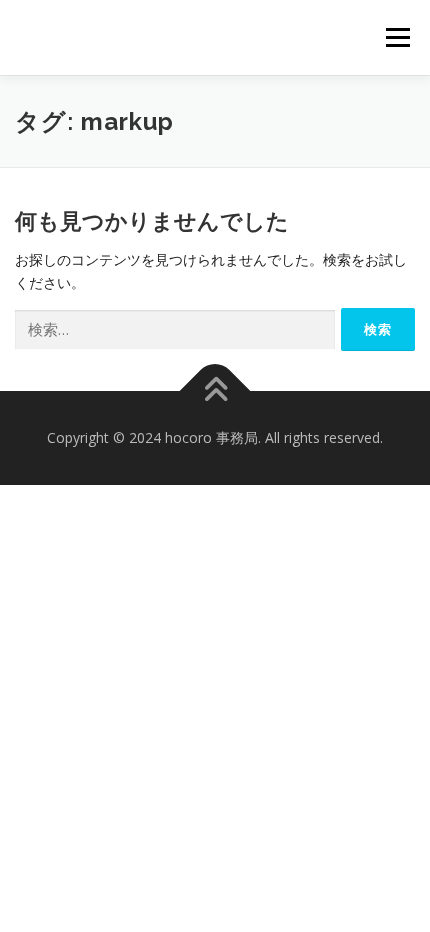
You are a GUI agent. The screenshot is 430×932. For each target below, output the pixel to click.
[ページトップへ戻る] (215, 391)
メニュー (397, 37)
